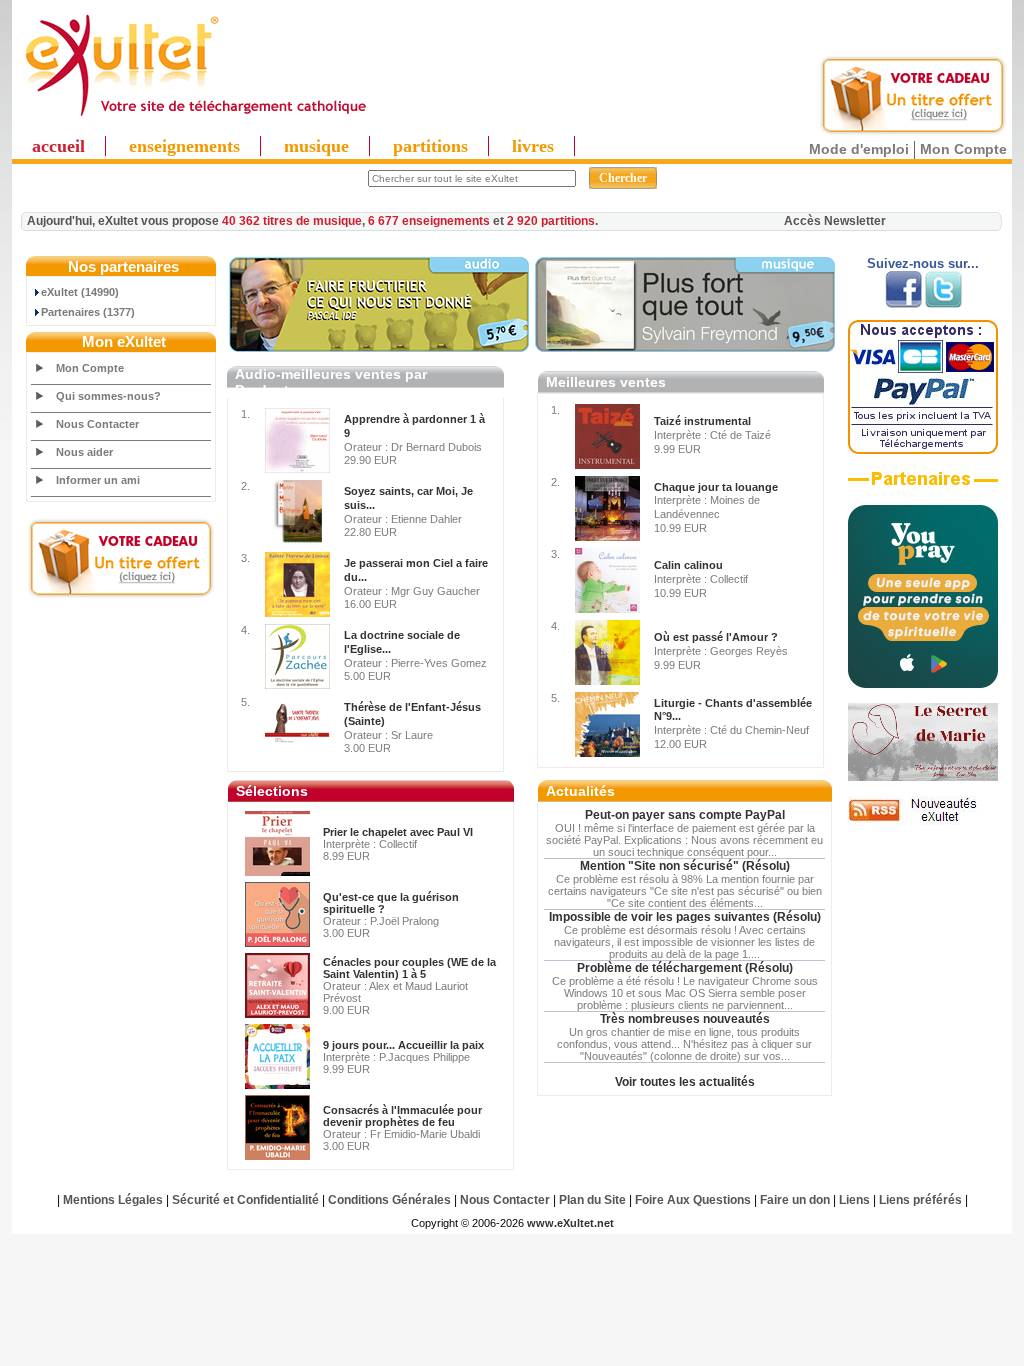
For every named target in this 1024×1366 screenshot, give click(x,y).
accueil (58, 146)
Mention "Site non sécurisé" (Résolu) (685, 866)
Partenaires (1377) (88, 312)
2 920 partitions (551, 221)
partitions (430, 146)
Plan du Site (592, 1200)
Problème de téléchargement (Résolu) (685, 968)
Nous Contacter (97, 424)
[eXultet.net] (195, 117)
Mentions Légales (113, 1200)
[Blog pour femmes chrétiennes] (923, 777)
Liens (854, 1200)
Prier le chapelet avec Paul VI (398, 832)
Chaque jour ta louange (716, 487)
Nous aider (84, 452)
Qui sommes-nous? (108, 396)
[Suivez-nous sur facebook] (903, 304)
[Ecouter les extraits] (685, 348)
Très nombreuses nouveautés (685, 1019)
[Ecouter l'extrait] (379, 348)
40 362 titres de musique (292, 221)
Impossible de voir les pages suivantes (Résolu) (685, 917)
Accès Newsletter (835, 221)
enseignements (184, 146)
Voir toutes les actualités (685, 1082)
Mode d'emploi (859, 149)
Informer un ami (98, 480)
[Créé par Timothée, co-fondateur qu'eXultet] (923, 684)
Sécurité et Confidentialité (245, 1200)
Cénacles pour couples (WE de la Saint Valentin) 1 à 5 (409, 968)
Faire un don (795, 1200)
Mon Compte (963, 149)
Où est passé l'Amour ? (716, 637)
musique (316, 146)
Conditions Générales (389, 1200)
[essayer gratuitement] (913, 132)
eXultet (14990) (80, 292)
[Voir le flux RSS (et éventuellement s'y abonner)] (923, 821)
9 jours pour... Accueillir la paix (403, 1045)
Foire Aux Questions (693, 1200)
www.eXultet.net (570, 1223)
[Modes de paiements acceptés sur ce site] (923, 450)
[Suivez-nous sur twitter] (943, 304)
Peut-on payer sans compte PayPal (685, 815)
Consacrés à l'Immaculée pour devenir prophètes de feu (402, 1116)
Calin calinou (688, 565)
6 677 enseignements (429, 221)
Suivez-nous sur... (923, 263)
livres (533, 146)
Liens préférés (920, 1200)
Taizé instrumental (702, 421)
